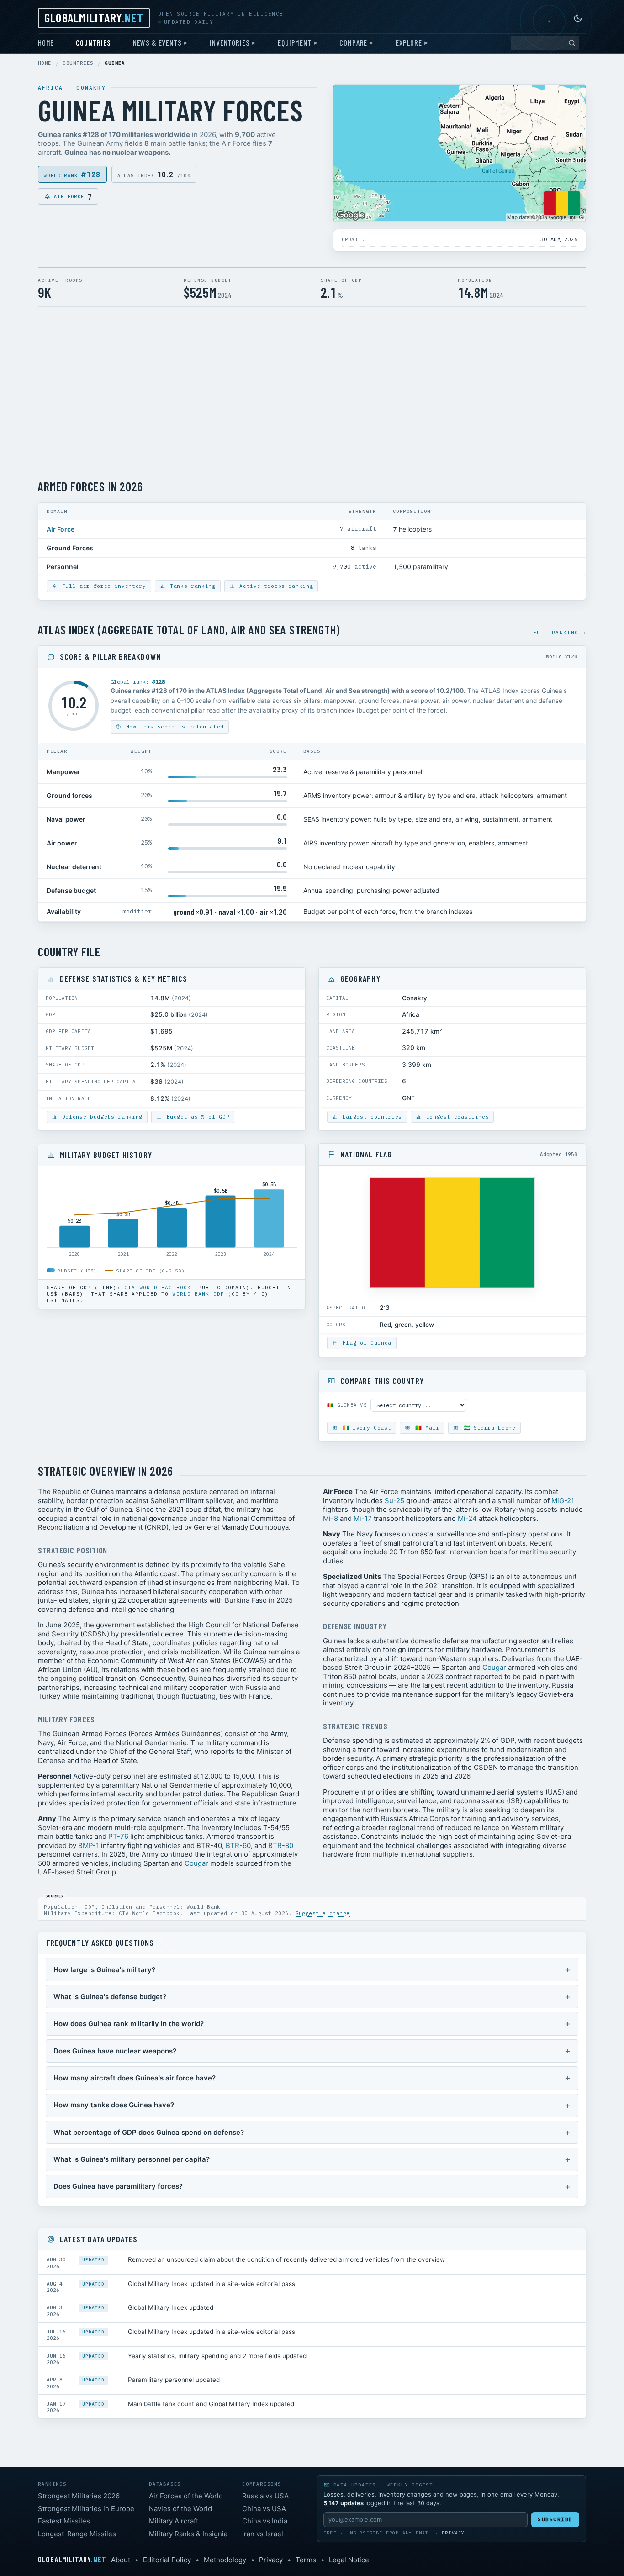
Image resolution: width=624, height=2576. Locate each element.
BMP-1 (89, 1845)
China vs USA (264, 2509)
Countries (93, 42)
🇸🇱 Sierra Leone (488, 1428)
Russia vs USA (265, 2496)
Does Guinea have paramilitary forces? (118, 2186)
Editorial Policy (167, 2560)
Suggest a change (323, 1913)
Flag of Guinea (365, 1343)
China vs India (265, 2521)
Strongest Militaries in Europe (86, 2509)
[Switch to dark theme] (578, 18)
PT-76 (118, 1836)
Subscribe (555, 2519)
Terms (306, 2560)
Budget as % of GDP (196, 1117)
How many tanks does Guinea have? (114, 2105)
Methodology (225, 2560)
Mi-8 (331, 1518)
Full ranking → (560, 633)
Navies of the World (180, 2509)
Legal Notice (349, 2560)
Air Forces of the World (186, 2496)
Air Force (73, 196)
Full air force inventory (102, 586)
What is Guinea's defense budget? (110, 1997)
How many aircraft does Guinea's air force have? (135, 2078)
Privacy (453, 2533)
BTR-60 (238, 1845)
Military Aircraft (174, 2521)
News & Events (157, 42)
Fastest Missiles (64, 2521)
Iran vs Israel (263, 2534)
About (121, 2560)
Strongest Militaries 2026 (79, 2496)
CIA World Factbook (158, 1288)
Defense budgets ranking (100, 1117)
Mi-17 (363, 1518)
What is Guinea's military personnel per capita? (132, 2159)
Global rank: (138, 682)
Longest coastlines (456, 1117)
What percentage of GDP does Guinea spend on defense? (149, 2132)
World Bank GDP (198, 1294)
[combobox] (545, 43)
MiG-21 (563, 1501)
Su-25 (394, 1501)
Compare (353, 42)
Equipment (294, 42)
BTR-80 (281, 1845)
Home (46, 42)
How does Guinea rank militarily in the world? (129, 2024)
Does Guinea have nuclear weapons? (115, 2051)
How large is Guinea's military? (104, 1970)
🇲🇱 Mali (426, 1428)
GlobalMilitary (94, 17)
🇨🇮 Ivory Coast (365, 1428)
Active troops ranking (275, 586)
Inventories (230, 42)
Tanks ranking (191, 586)
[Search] (572, 43)
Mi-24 (467, 1518)
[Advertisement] (312, 393)
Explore (409, 42)
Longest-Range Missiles (77, 2534)
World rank (72, 174)
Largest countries (370, 1117)
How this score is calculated (173, 727)
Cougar (196, 1863)
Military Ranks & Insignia (188, 2534)
